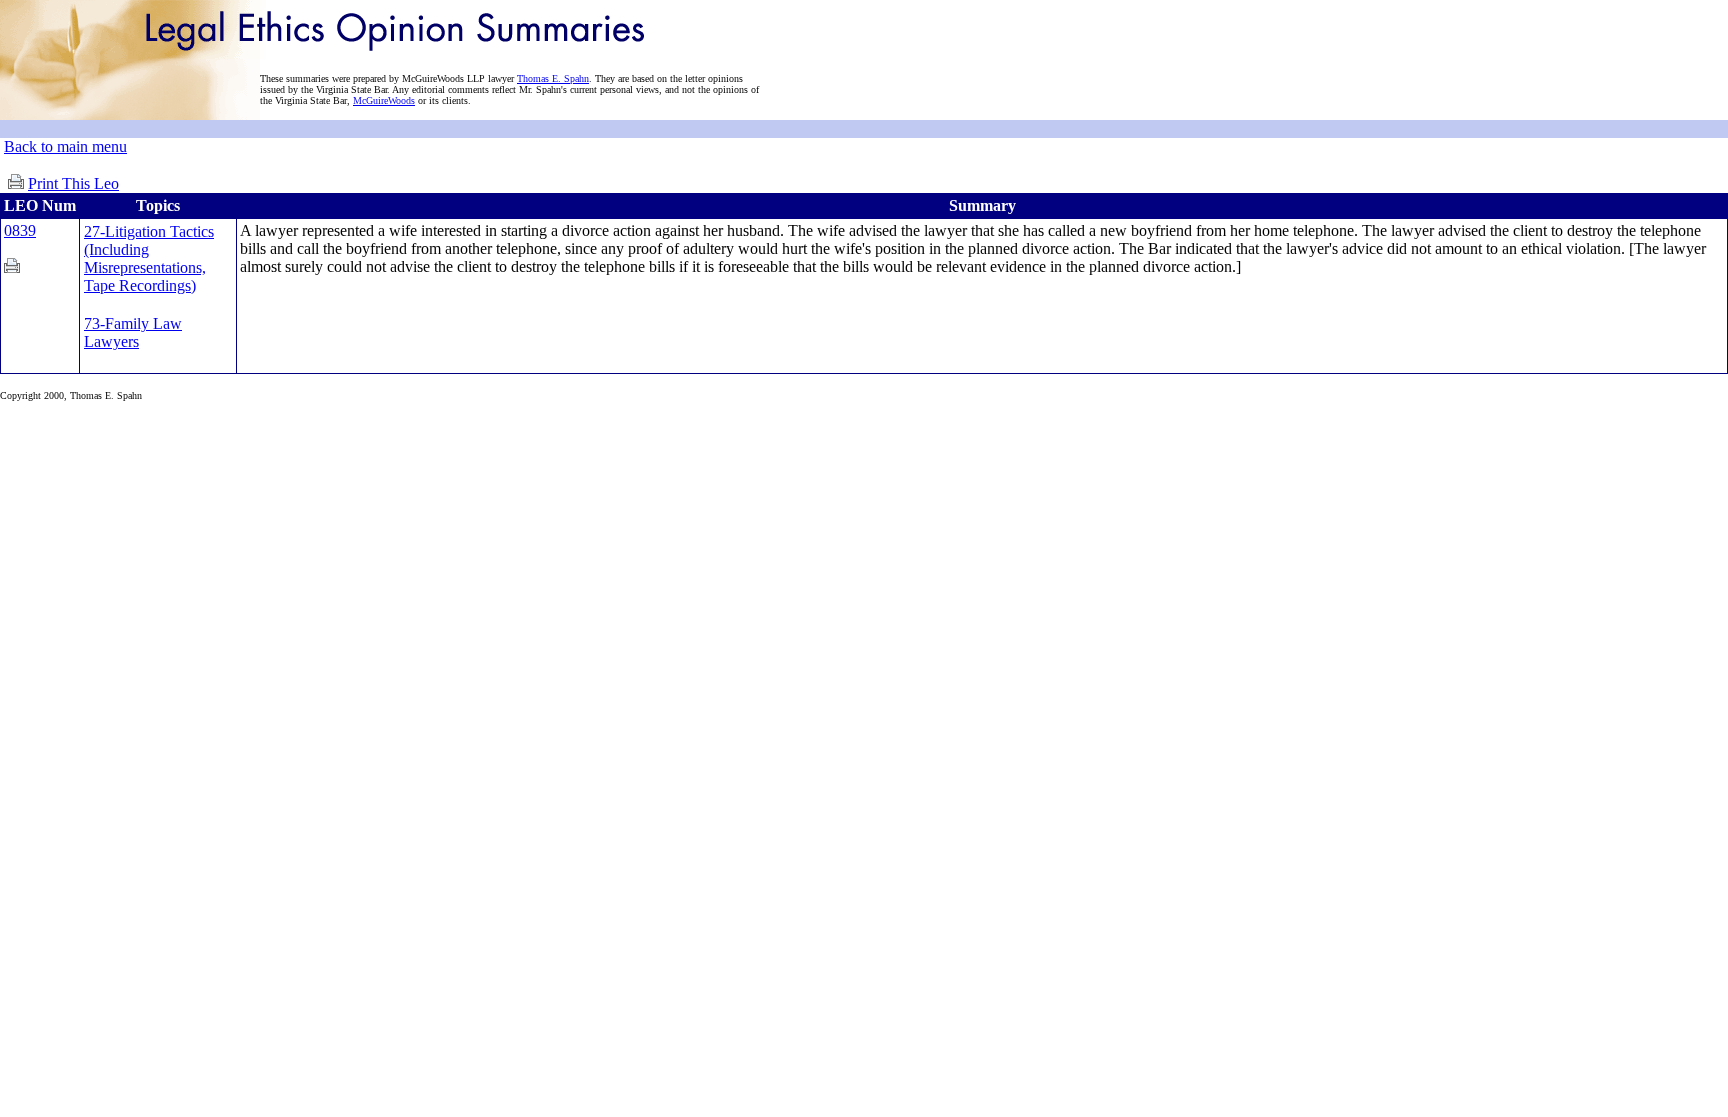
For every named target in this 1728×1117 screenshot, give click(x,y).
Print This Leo (73, 183)
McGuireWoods (384, 100)
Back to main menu (65, 146)
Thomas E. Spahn (553, 78)
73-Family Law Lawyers (133, 332)
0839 (20, 230)
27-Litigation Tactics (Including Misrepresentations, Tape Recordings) (149, 258)
